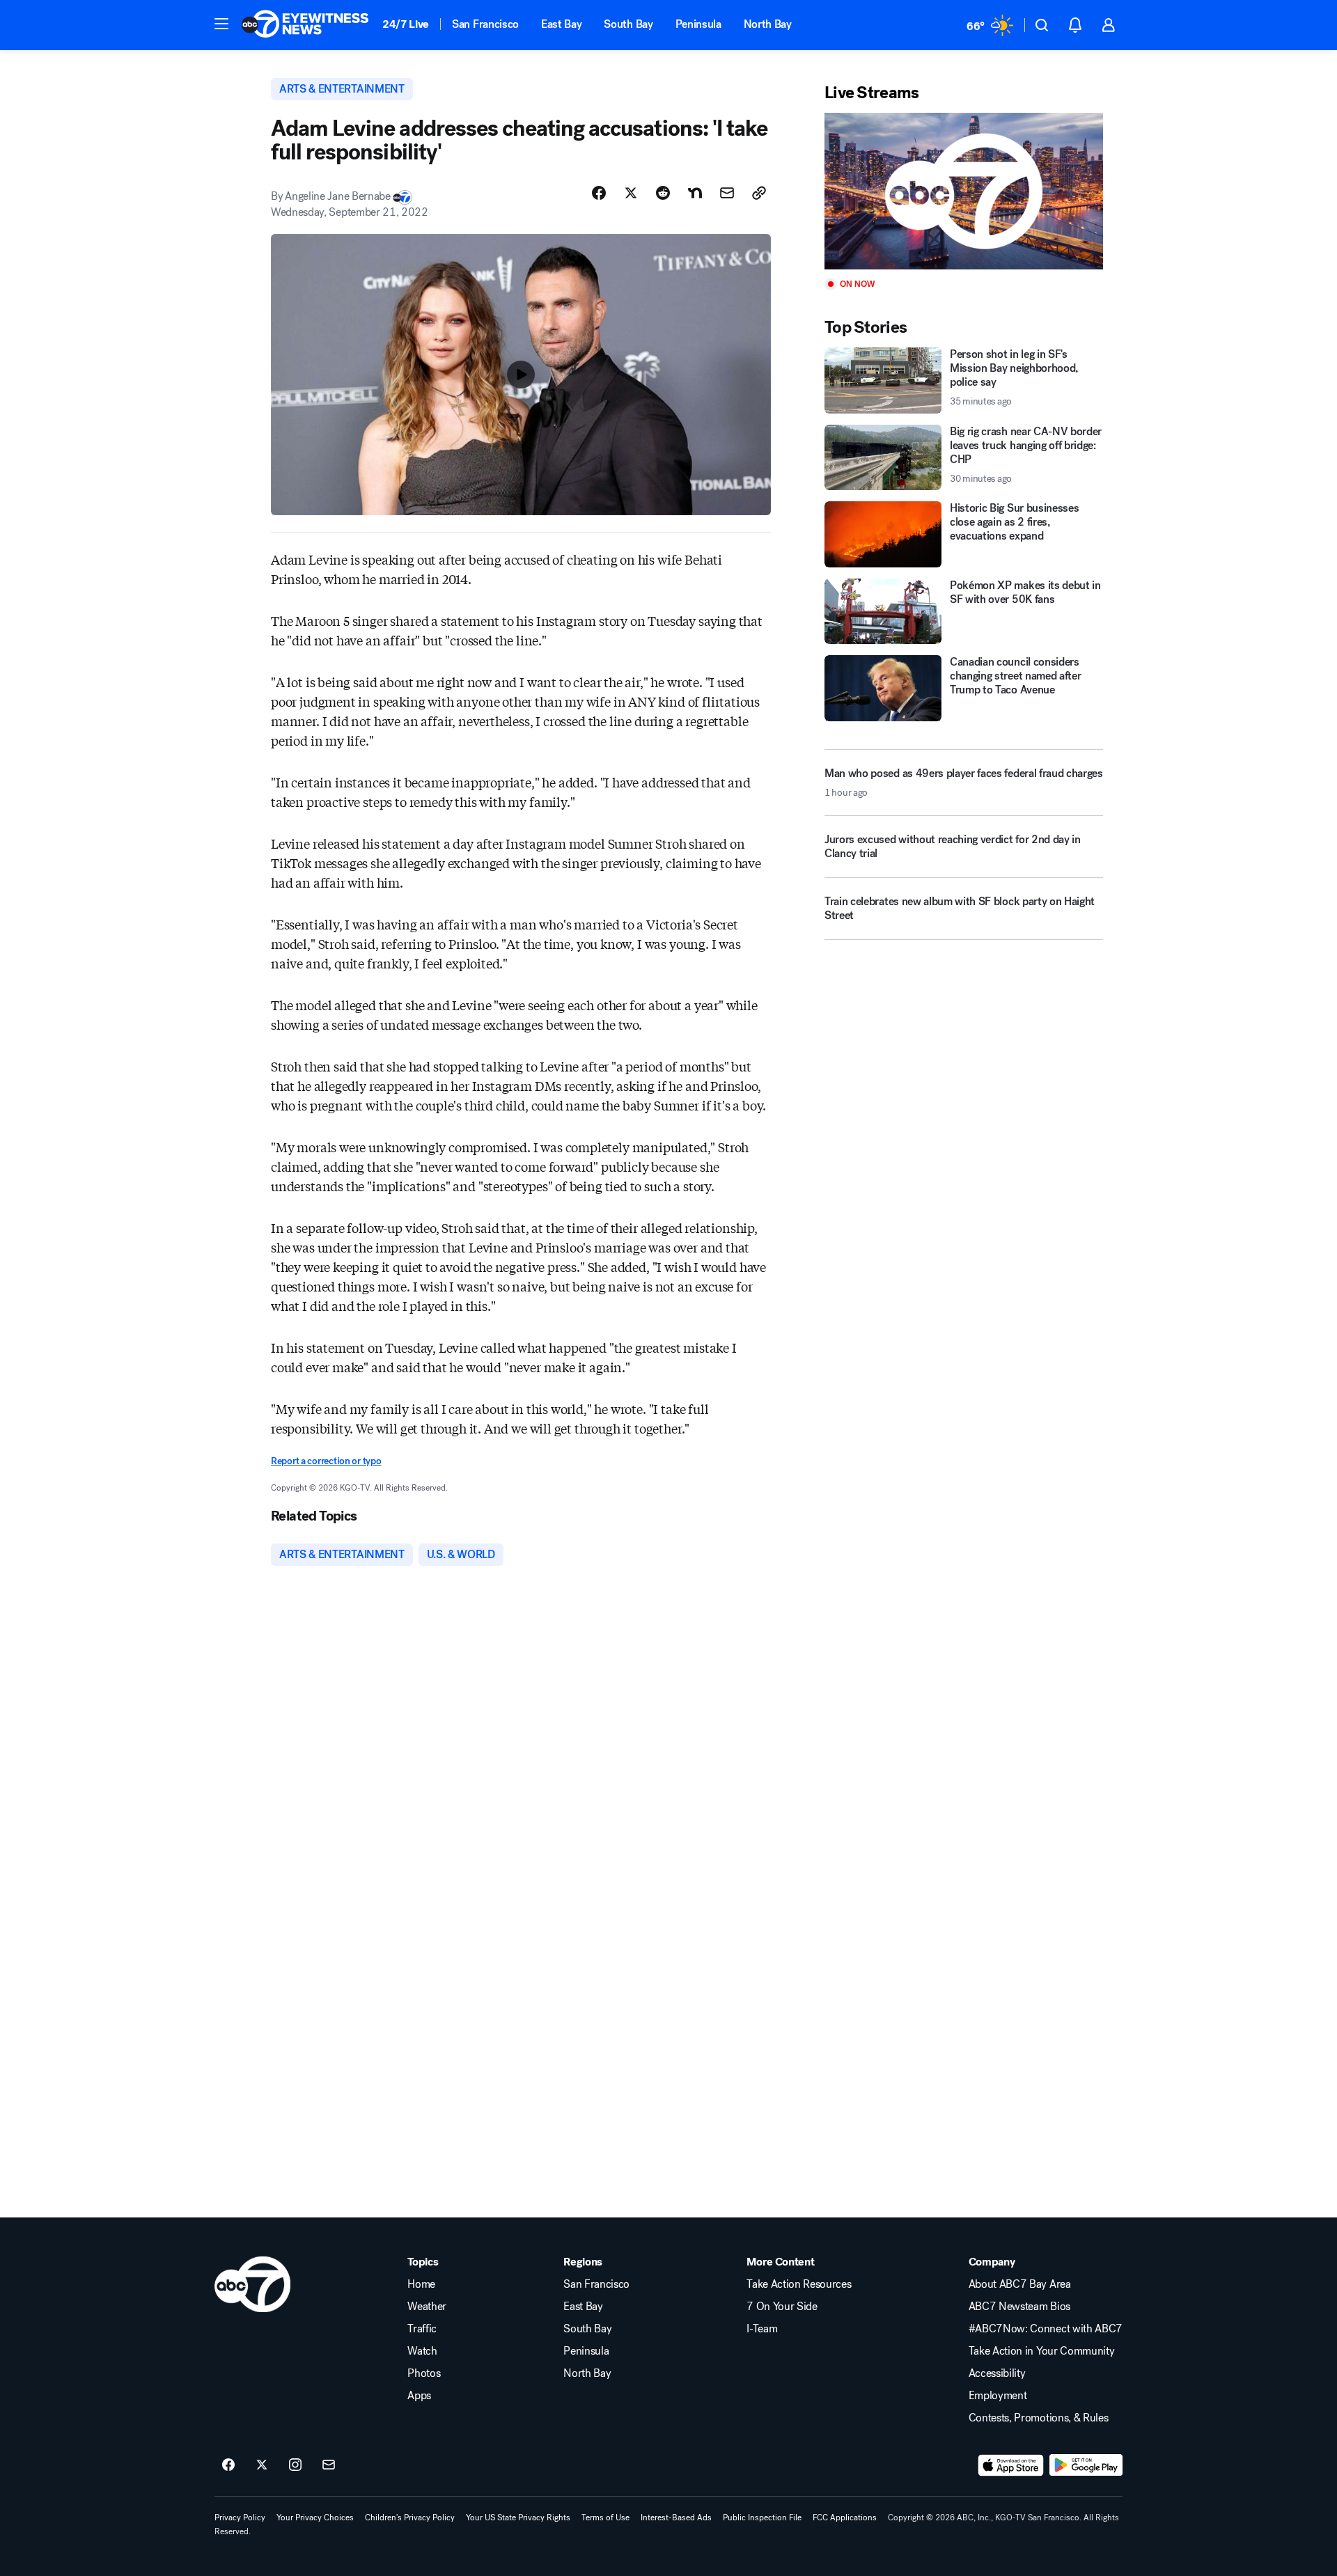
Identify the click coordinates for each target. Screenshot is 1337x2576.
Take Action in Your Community (1042, 2351)
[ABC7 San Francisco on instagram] (295, 2465)
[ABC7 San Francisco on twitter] (262, 2465)
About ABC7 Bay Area (1020, 2284)
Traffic (422, 2329)
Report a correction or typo (326, 1461)
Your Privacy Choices (315, 2518)
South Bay (628, 24)
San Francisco (485, 24)
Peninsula (698, 24)
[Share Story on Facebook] (599, 193)
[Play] (964, 191)
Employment (998, 2396)
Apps (419, 2396)
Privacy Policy (240, 2518)
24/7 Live (406, 24)
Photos (424, 2373)
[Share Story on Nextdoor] (695, 193)
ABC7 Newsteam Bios (1019, 2307)
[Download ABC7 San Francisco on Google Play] (1086, 2465)
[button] (221, 24)
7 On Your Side (782, 2307)
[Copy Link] (759, 193)
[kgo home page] (252, 2284)
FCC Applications (845, 2518)
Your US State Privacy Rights (518, 2518)
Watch (422, 2351)
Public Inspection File (762, 2518)
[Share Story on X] (631, 193)
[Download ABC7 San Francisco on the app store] (1011, 2465)
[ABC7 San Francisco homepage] (305, 25)
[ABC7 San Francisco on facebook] (228, 2465)
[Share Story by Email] (727, 193)
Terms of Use (605, 2518)
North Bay (768, 24)
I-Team (762, 2329)
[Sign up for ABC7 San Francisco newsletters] (329, 2465)
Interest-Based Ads (676, 2518)
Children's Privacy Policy (410, 2518)
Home (421, 2284)
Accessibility (997, 2373)
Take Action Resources (799, 2284)
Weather (427, 2307)
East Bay (561, 24)
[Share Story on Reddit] (663, 193)
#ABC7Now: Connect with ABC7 (1046, 2329)
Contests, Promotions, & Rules (1039, 2418)
